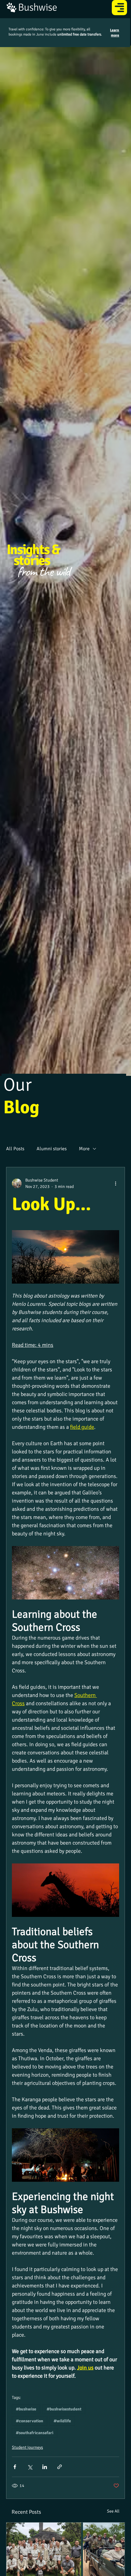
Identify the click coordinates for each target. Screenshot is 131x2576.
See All (113, 2511)
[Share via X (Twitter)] (30, 2467)
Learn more (115, 33)
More (84, 1149)
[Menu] (120, 8)
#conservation (30, 2421)
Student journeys (27, 2447)
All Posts (15, 1149)
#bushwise (26, 2409)
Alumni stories (52, 1149)
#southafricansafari (35, 2433)
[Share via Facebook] (15, 2467)
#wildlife (62, 2421)
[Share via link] (60, 2467)
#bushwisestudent (64, 2409)
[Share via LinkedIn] (45, 2467)
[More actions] (115, 1183)
